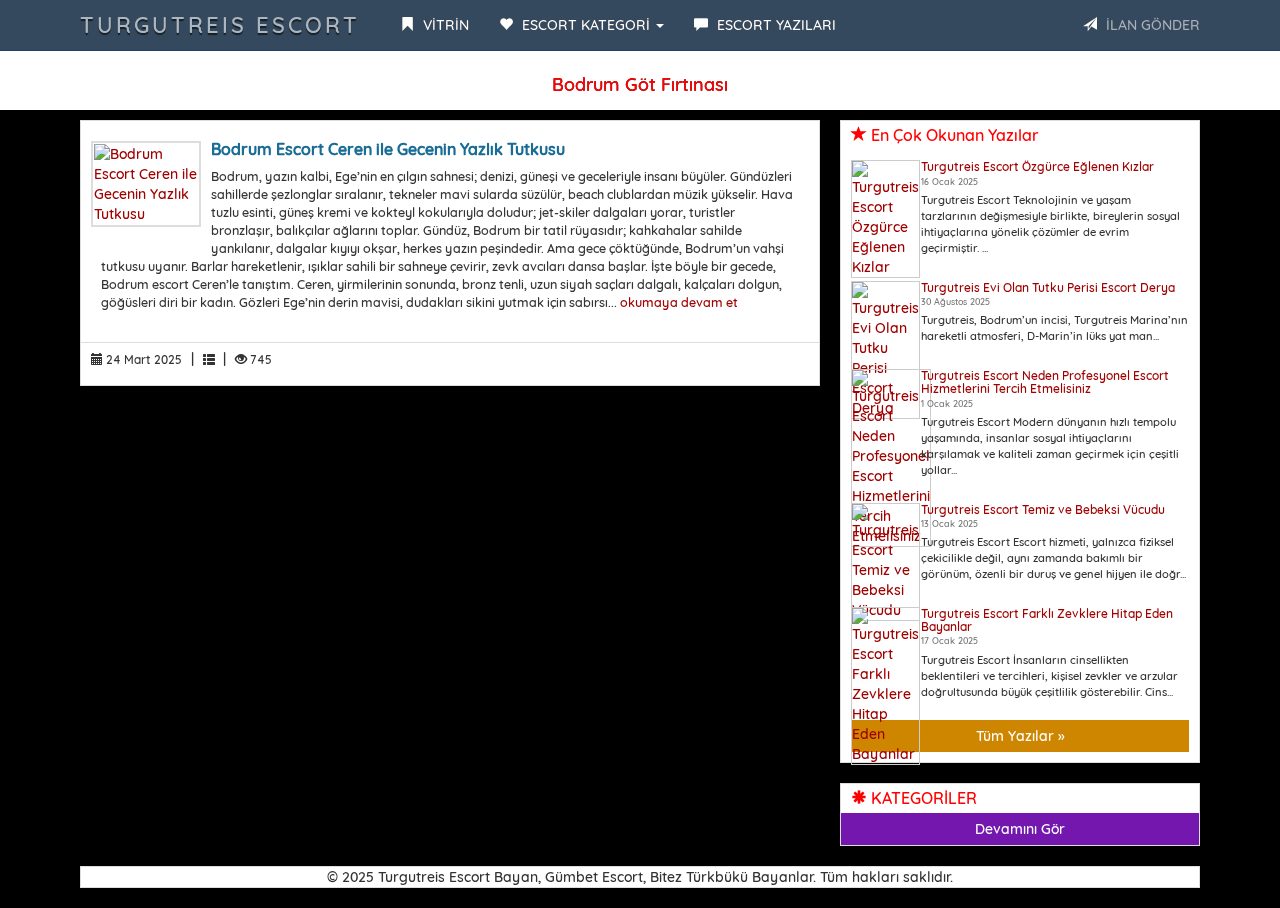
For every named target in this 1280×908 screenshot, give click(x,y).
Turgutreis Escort (220, 25)
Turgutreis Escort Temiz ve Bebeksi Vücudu (1043, 509)
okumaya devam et (679, 302)
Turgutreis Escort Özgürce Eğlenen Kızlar (1037, 166)
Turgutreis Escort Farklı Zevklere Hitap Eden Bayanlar (1047, 620)
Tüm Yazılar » (1020, 736)
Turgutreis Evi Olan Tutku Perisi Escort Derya (1048, 287)
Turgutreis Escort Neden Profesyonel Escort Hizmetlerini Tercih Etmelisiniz (1045, 382)
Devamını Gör (1020, 829)
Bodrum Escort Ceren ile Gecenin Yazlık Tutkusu (388, 149)
